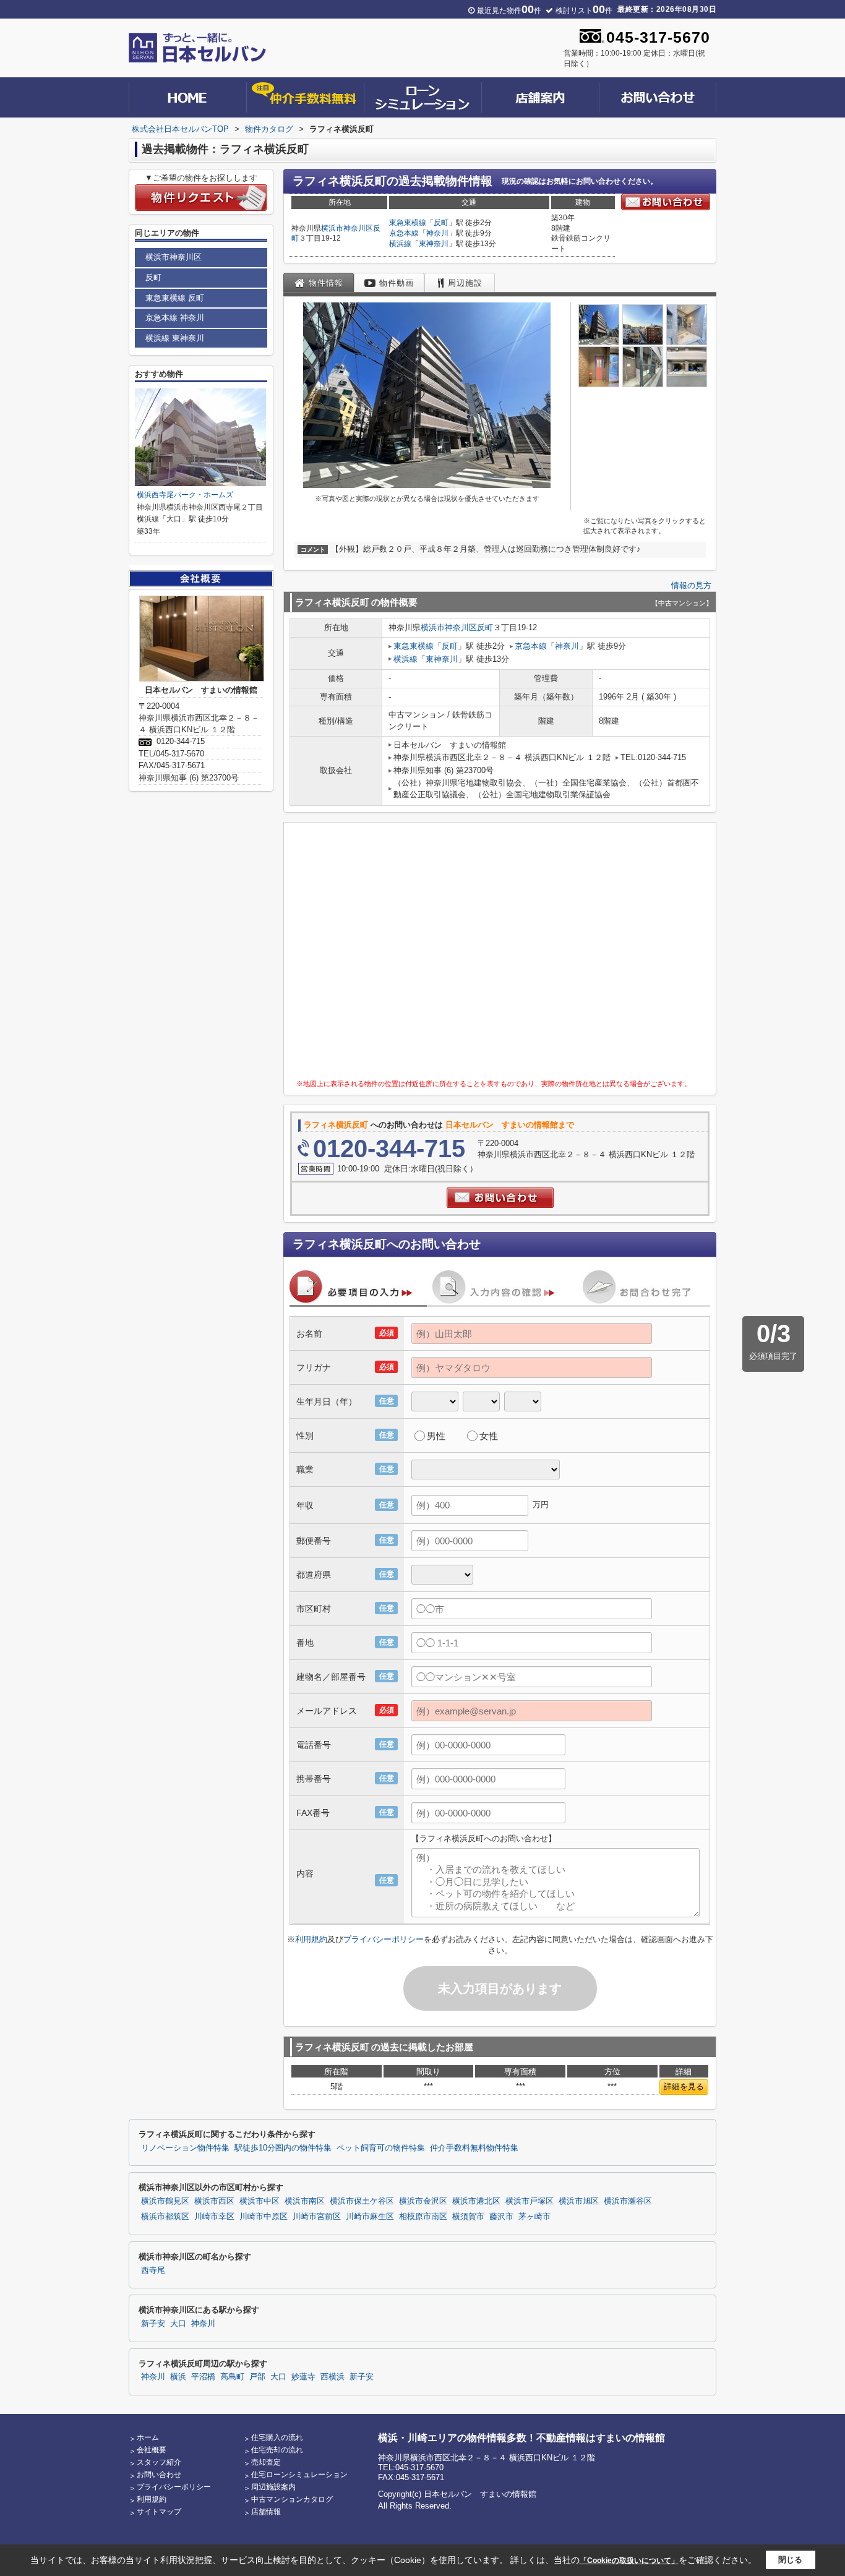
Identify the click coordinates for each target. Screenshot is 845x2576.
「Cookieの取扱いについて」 (629, 2561)
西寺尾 (153, 2270)
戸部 (257, 2377)
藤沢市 (501, 2217)
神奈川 (437, 233)
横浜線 (400, 244)
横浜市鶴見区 (165, 2201)
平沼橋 (203, 2377)
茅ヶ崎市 (534, 2217)
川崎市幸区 (214, 2217)
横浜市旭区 (579, 2201)
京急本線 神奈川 (175, 318)
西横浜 (332, 2377)
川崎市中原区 (264, 2217)
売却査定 (266, 2462)
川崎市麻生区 (370, 2217)
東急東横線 (408, 223)
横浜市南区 (305, 2201)
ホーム (148, 2437)
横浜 (178, 2377)
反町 (441, 223)
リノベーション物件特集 (185, 2148)
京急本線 (404, 233)
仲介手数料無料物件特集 (474, 2148)
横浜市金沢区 (423, 2201)
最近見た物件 (509, 11)
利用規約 (311, 1939)
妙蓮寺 (303, 2377)
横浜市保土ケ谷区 (362, 2201)
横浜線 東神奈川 (175, 338)
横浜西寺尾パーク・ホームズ (185, 495)
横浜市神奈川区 (347, 228)
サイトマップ (159, 2512)
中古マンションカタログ (292, 2499)
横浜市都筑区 (165, 2217)
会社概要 (152, 2450)
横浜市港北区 (476, 2201)
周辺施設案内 (273, 2487)
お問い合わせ (159, 2475)
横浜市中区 (260, 2201)
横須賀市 (468, 2217)
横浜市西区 (214, 2201)
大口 (178, 2324)
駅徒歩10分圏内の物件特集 (283, 2148)
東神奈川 (434, 244)
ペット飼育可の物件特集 (381, 2148)
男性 (436, 1436)
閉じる (790, 2560)
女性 (489, 1436)
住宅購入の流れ (277, 2437)
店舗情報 (266, 2512)
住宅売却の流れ (277, 2450)
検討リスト (584, 11)
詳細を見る (684, 2086)
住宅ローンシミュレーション (299, 2475)
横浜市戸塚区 (530, 2201)
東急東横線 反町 (175, 298)
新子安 (153, 2324)
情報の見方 (691, 585)
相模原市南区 (423, 2217)
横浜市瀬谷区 (628, 2201)
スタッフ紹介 (159, 2462)
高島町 (232, 2377)
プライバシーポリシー (384, 1939)
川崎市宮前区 (317, 2217)
